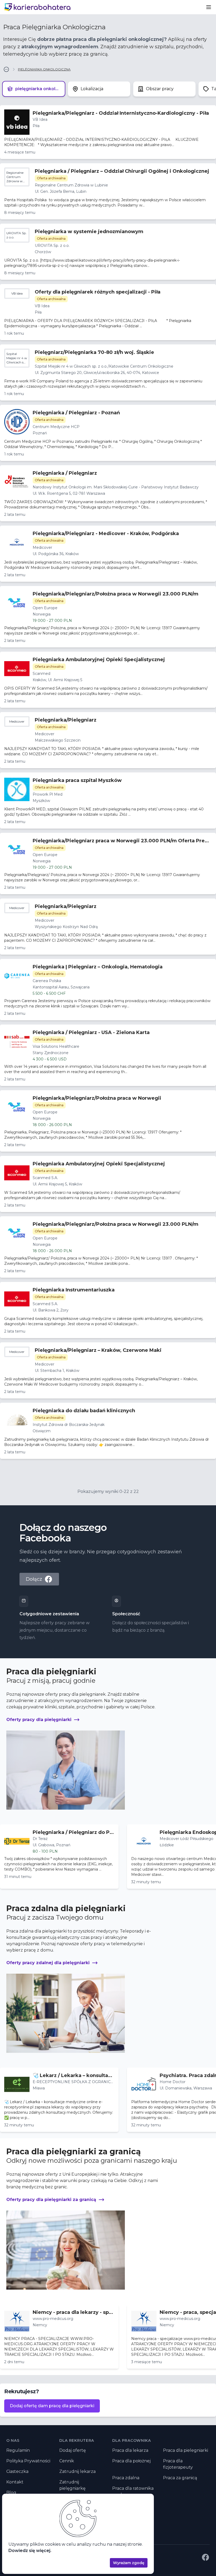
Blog (11, 2493)
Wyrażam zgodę (129, 2563)
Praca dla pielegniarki (186, 2450)
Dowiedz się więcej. (30, 2551)
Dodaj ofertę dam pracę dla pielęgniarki (52, 2406)
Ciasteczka (17, 2471)
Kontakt (15, 2482)
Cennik (67, 2461)
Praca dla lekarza (130, 2450)
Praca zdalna (126, 2478)
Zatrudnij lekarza (77, 2471)
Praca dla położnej (131, 2461)
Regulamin (18, 2450)
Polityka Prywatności (28, 2461)
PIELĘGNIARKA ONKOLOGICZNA (44, 69)
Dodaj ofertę (73, 2450)
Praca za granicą (180, 2478)
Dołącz (34, 1579)
